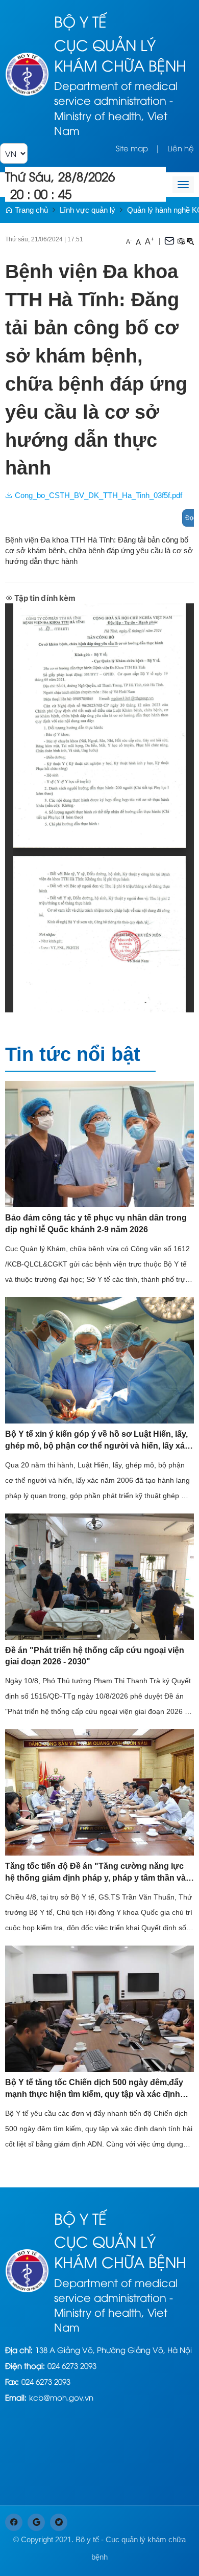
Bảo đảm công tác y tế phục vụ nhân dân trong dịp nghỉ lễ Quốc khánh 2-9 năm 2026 (96, 1224)
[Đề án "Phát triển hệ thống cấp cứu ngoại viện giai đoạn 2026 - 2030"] (99, 1576)
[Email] (169, 240)
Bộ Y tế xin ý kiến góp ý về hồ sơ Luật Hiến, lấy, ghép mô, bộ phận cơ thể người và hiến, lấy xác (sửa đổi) (97, 1441)
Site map (132, 148)
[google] (36, 2522)
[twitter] (59, 2522)
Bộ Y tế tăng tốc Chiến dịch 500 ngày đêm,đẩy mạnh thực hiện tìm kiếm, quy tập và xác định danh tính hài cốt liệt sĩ (94, 2089)
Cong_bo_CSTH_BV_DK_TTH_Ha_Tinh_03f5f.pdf (97, 495)
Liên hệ (181, 148)
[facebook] (14, 2522)
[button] (181, 241)
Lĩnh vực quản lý (88, 210)
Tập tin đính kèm (44, 598)
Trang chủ (30, 210)
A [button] (129, 241)
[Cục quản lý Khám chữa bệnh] (27, 73)
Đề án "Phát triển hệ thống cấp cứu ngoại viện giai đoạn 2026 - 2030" (95, 1656)
